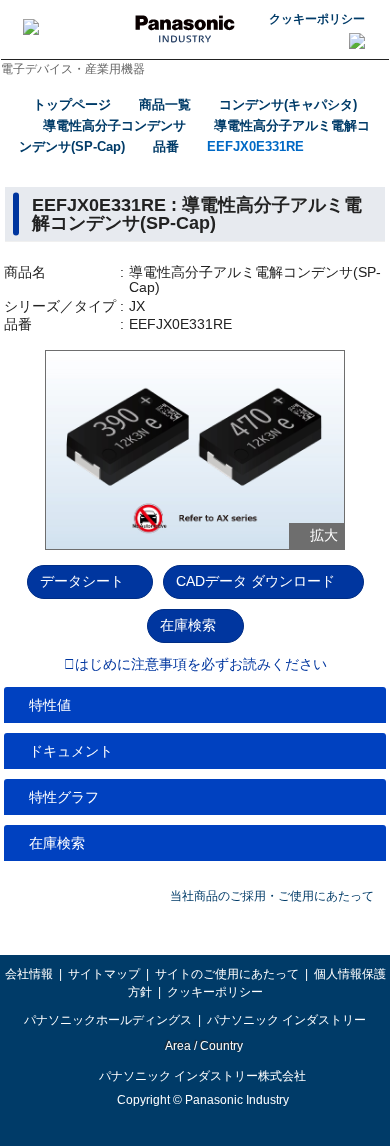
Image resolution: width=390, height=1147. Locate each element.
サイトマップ (104, 974)
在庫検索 (188, 625)
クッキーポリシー (317, 19)
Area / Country (203, 1046)
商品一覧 (165, 104)
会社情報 (29, 974)
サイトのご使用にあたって (227, 974)
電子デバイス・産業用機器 (73, 69)
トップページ (72, 104)
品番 (166, 146)
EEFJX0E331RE (255, 146)
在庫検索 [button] (57, 843)
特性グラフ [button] (64, 797)
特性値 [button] (50, 705)
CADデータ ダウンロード (255, 581)
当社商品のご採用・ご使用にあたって (272, 896)
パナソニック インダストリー (286, 1020)
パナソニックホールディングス (108, 1020)
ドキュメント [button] (71, 751)
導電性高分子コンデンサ (114, 125)
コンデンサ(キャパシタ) (288, 104)
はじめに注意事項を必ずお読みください (201, 665)
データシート (82, 581)
